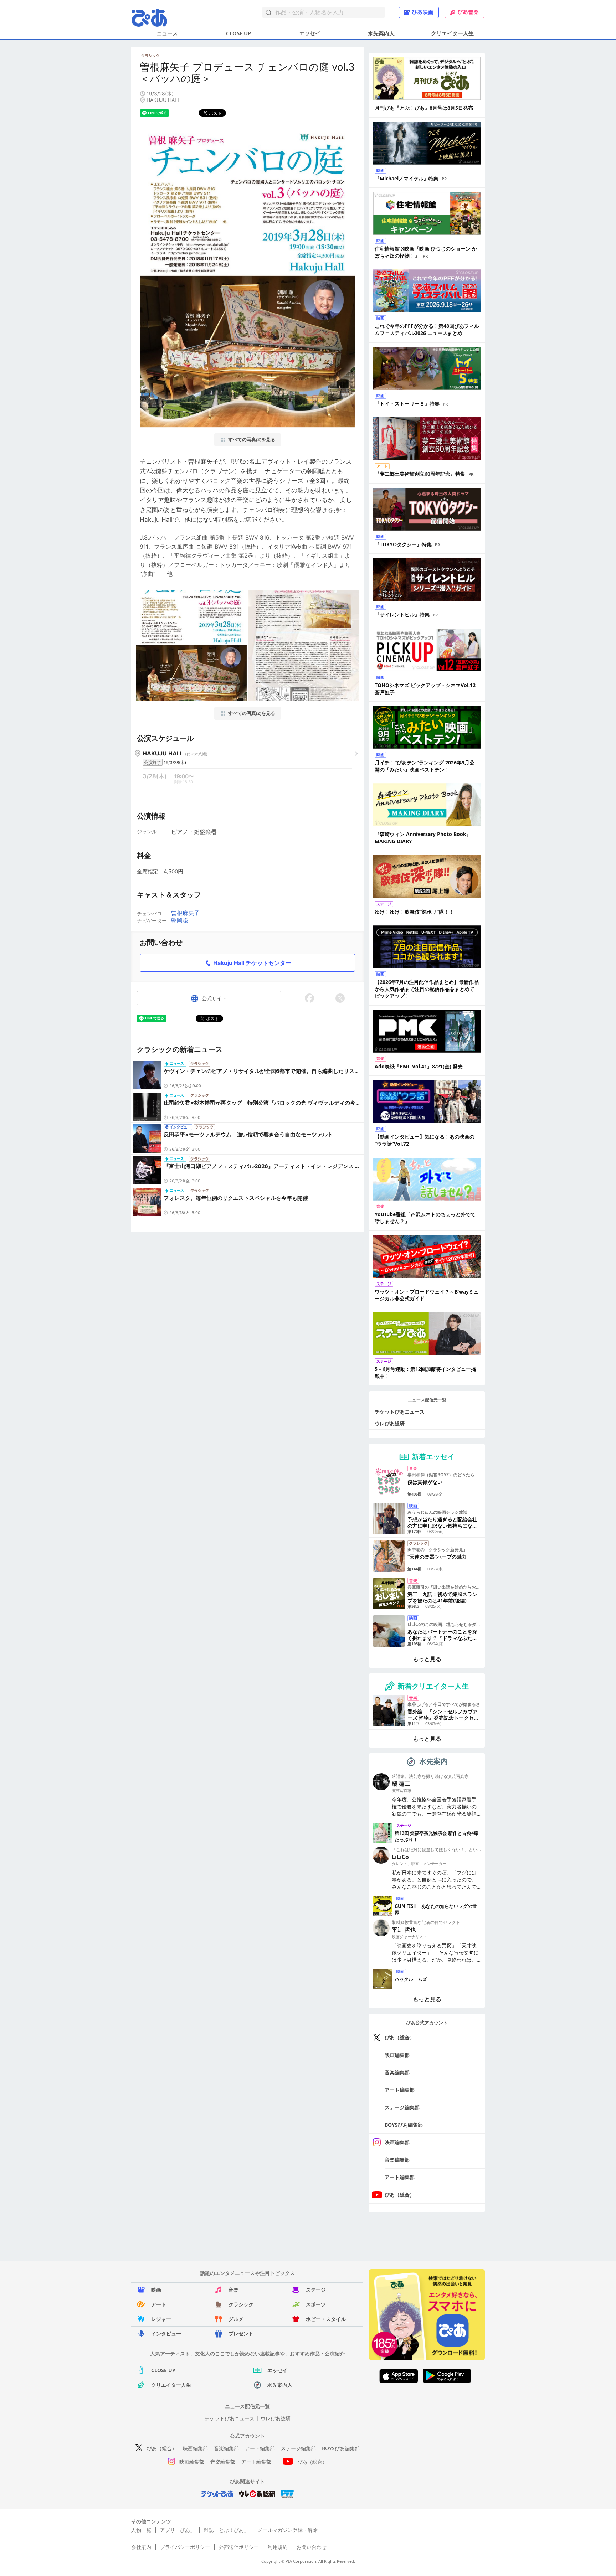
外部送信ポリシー (239, 2547)
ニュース (167, 33)
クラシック (241, 2304)
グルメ (236, 2319)
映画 (156, 2290)
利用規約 (278, 2547)
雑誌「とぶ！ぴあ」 (226, 2530)
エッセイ (310, 33)
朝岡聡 (180, 920)
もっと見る (427, 1659)
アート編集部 (400, 2090)
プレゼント (241, 2334)
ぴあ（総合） (400, 2037)
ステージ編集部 (402, 2107)
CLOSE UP (238, 33)
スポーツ (316, 2304)
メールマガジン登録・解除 (288, 2530)
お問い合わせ (312, 2547)
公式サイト (214, 998)
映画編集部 (397, 2055)
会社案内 (141, 2547)
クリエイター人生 (452, 33)
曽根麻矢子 (185, 913)
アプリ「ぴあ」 (178, 2530)
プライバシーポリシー (185, 2547)
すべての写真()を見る (252, 440)
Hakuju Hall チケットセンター (252, 963)
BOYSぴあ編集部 (404, 2125)
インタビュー (166, 2334)
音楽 (233, 2290)
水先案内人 (381, 33)
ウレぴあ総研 (390, 1423)
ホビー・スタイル (326, 2319)
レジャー (161, 2319)
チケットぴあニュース (400, 1412)
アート (159, 2304)
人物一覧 (141, 2530)
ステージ (316, 2290)
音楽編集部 (397, 2072)
